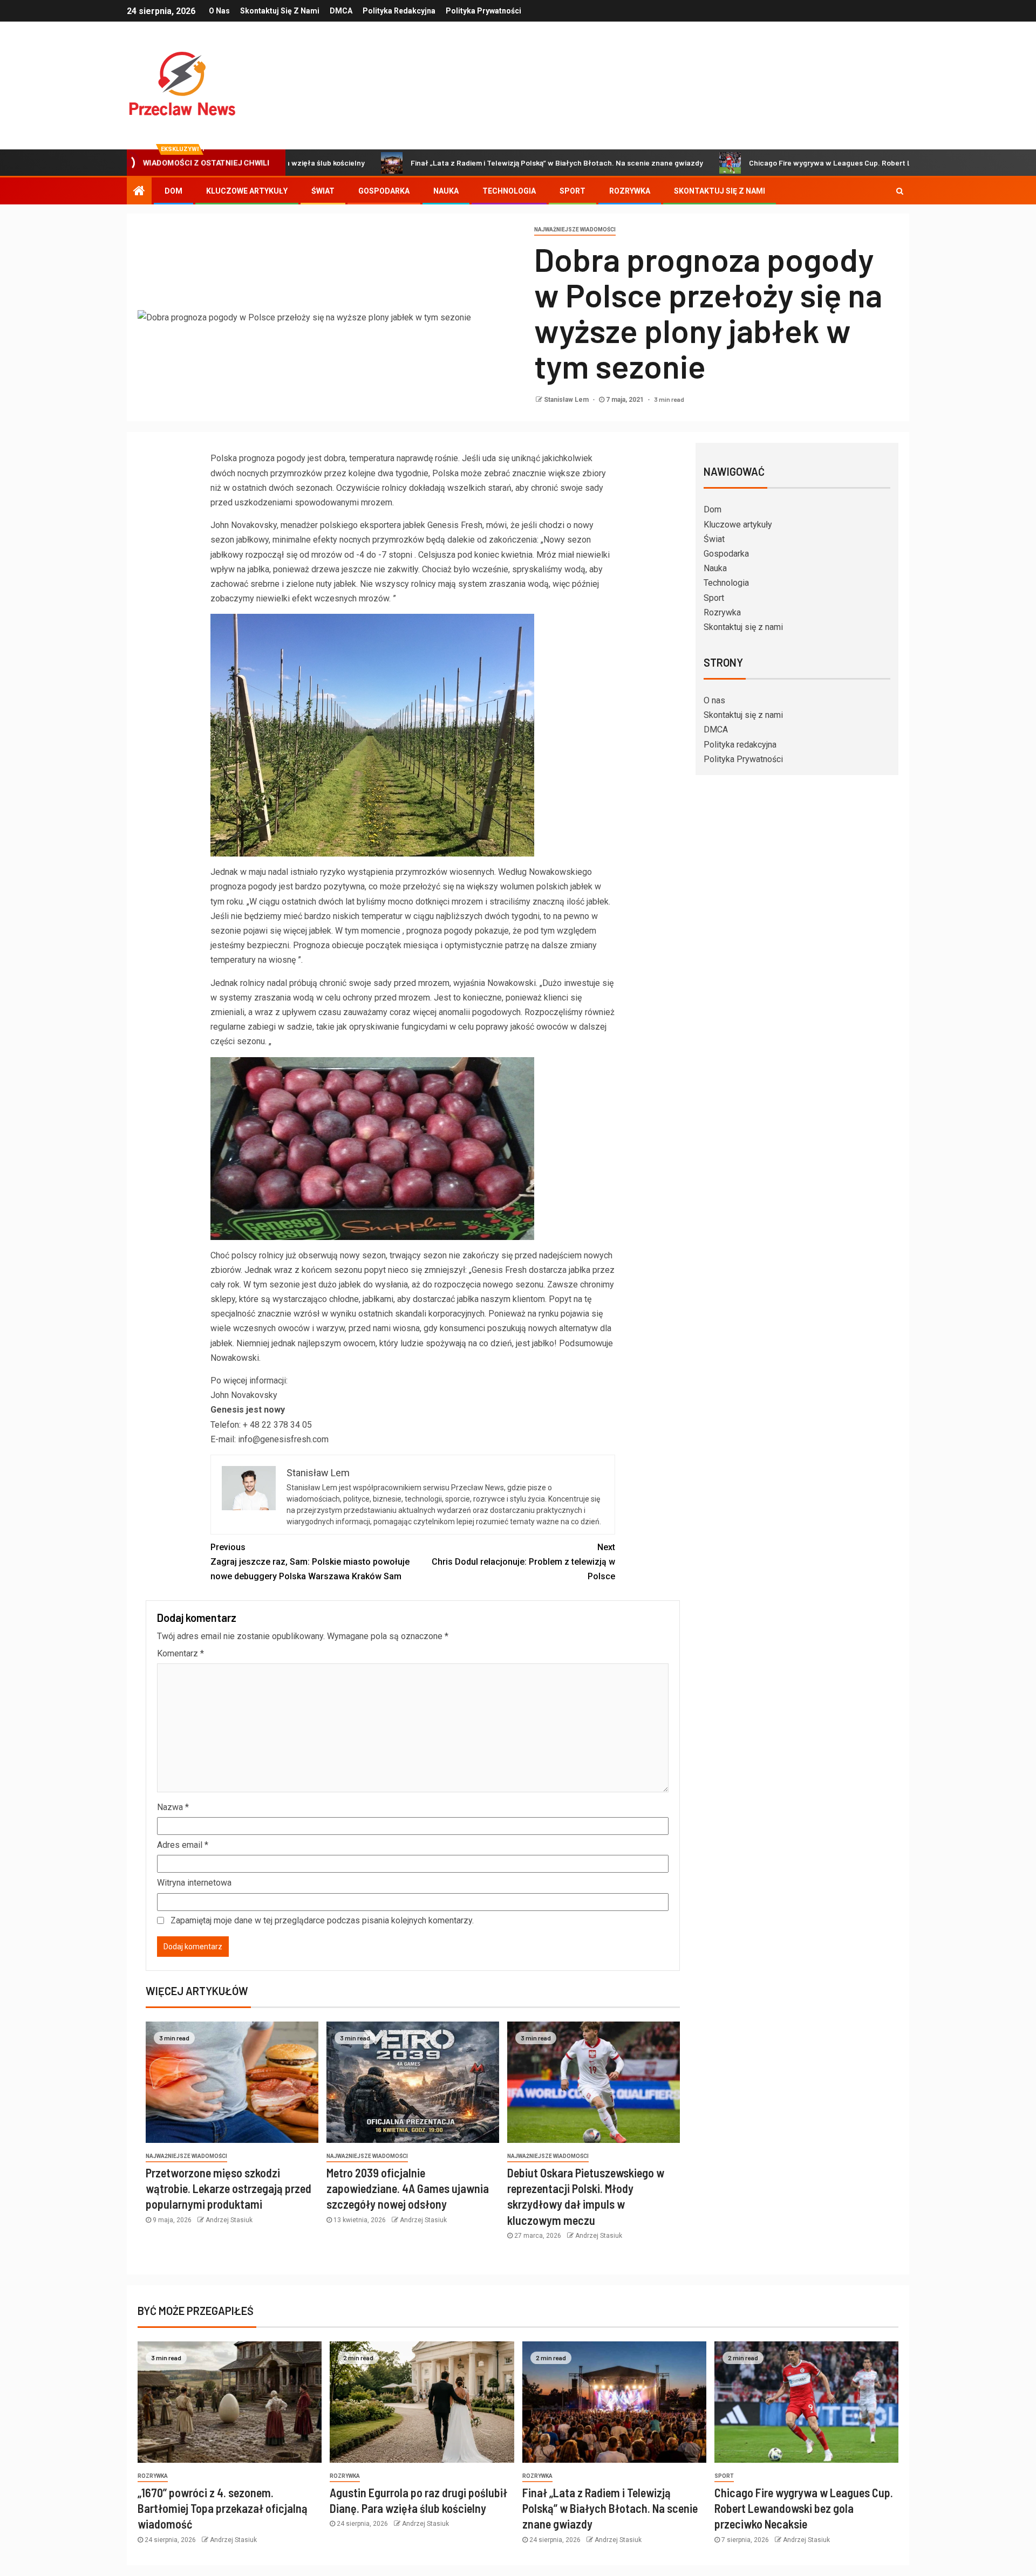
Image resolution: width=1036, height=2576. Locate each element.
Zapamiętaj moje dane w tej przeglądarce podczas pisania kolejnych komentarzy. (322, 1920)
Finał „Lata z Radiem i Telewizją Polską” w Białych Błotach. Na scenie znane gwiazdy (460, 163)
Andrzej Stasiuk (229, 2220)
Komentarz (180, 1653)
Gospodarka (384, 191)
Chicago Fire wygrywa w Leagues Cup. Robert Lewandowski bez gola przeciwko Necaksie (805, 163)
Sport (572, 191)
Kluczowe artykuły (247, 191)
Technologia (509, 191)
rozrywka (153, 2476)
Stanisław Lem (567, 400)
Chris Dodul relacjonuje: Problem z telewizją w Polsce (523, 1562)
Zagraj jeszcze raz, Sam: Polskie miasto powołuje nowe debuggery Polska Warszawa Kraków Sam (310, 1562)
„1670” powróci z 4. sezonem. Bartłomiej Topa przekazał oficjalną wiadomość (223, 2508)
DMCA (341, 11)
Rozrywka (630, 191)
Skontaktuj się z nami (280, 11)
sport (724, 2476)
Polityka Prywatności (483, 11)
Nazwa (173, 1807)
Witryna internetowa (194, 1883)
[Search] (900, 191)
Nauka (446, 191)
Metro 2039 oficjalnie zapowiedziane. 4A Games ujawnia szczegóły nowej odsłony (408, 2188)
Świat (323, 191)
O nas (219, 11)
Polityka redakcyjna (399, 11)
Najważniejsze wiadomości (575, 229)
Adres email (183, 1845)
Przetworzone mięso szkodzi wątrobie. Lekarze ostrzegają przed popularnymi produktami (229, 2188)
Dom (173, 191)
